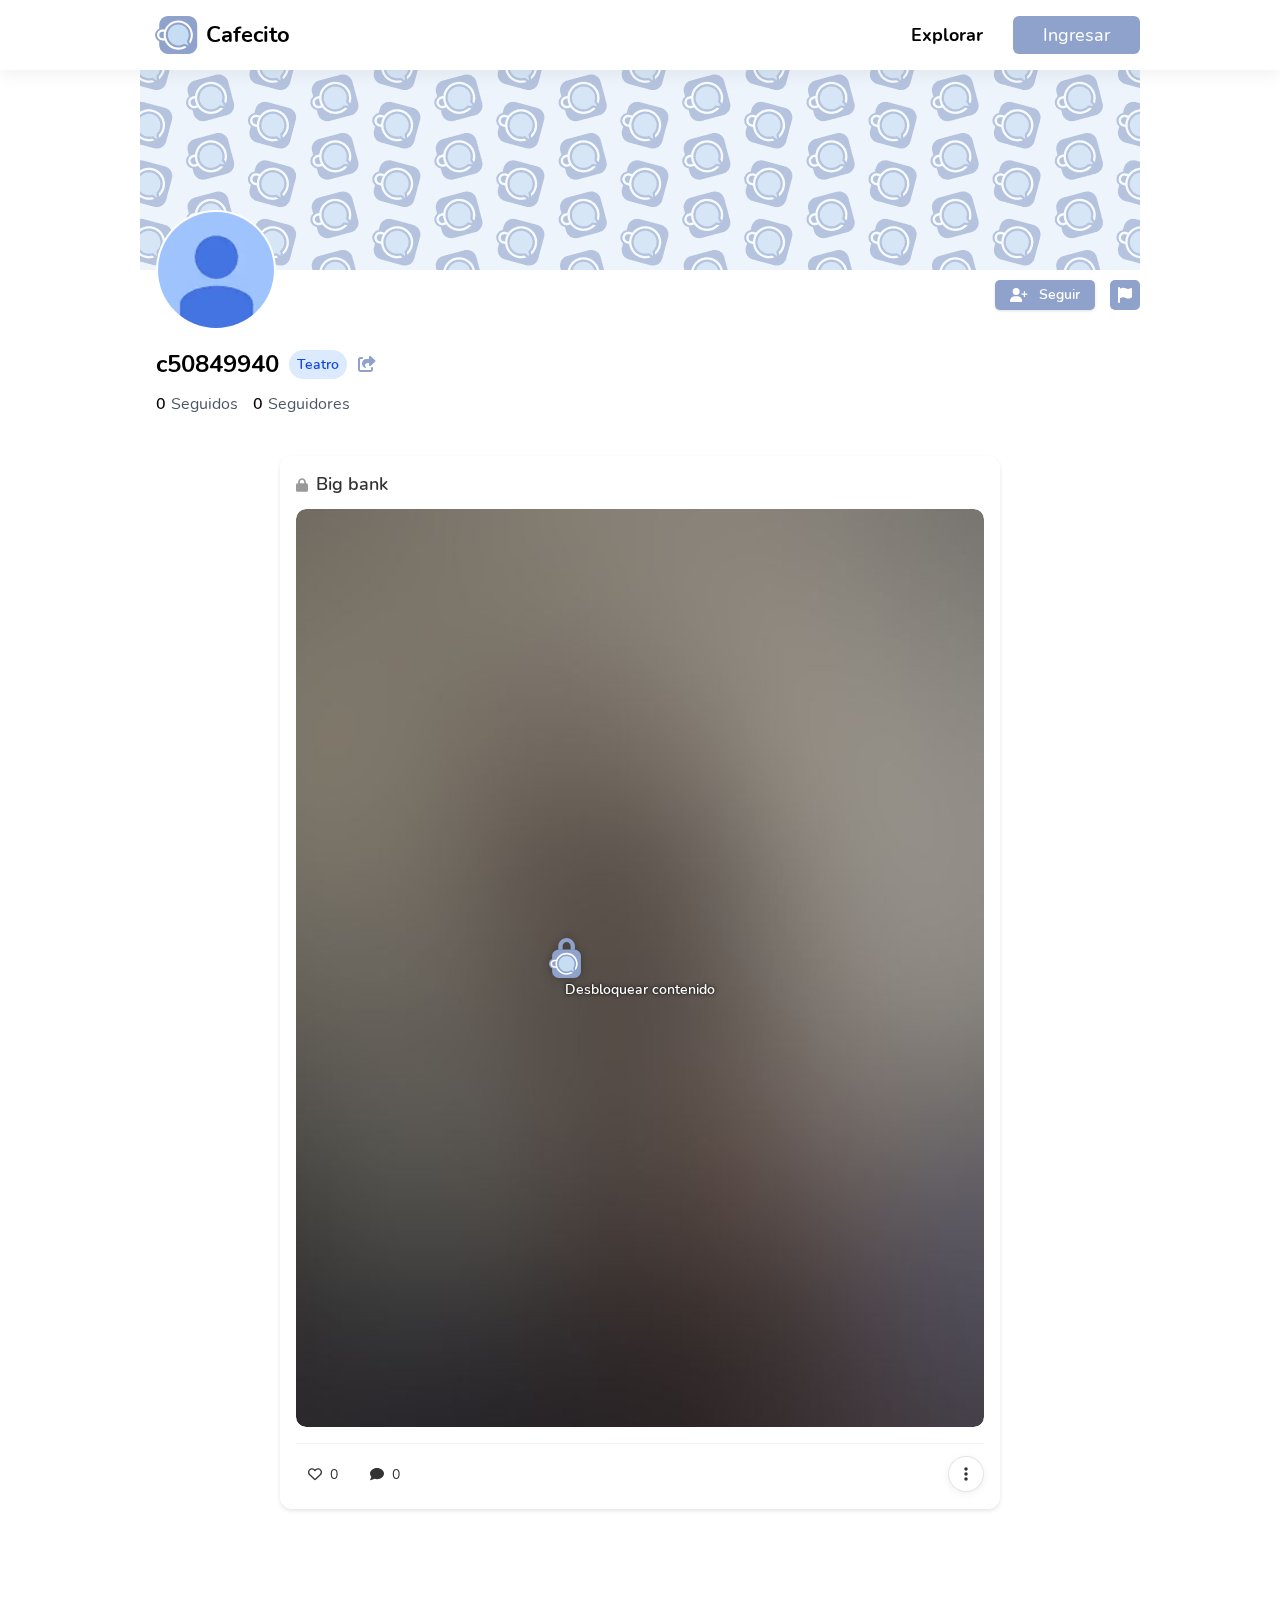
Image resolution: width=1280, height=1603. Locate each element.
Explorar (947, 35)
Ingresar (1076, 35)
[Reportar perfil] (1125, 295)
